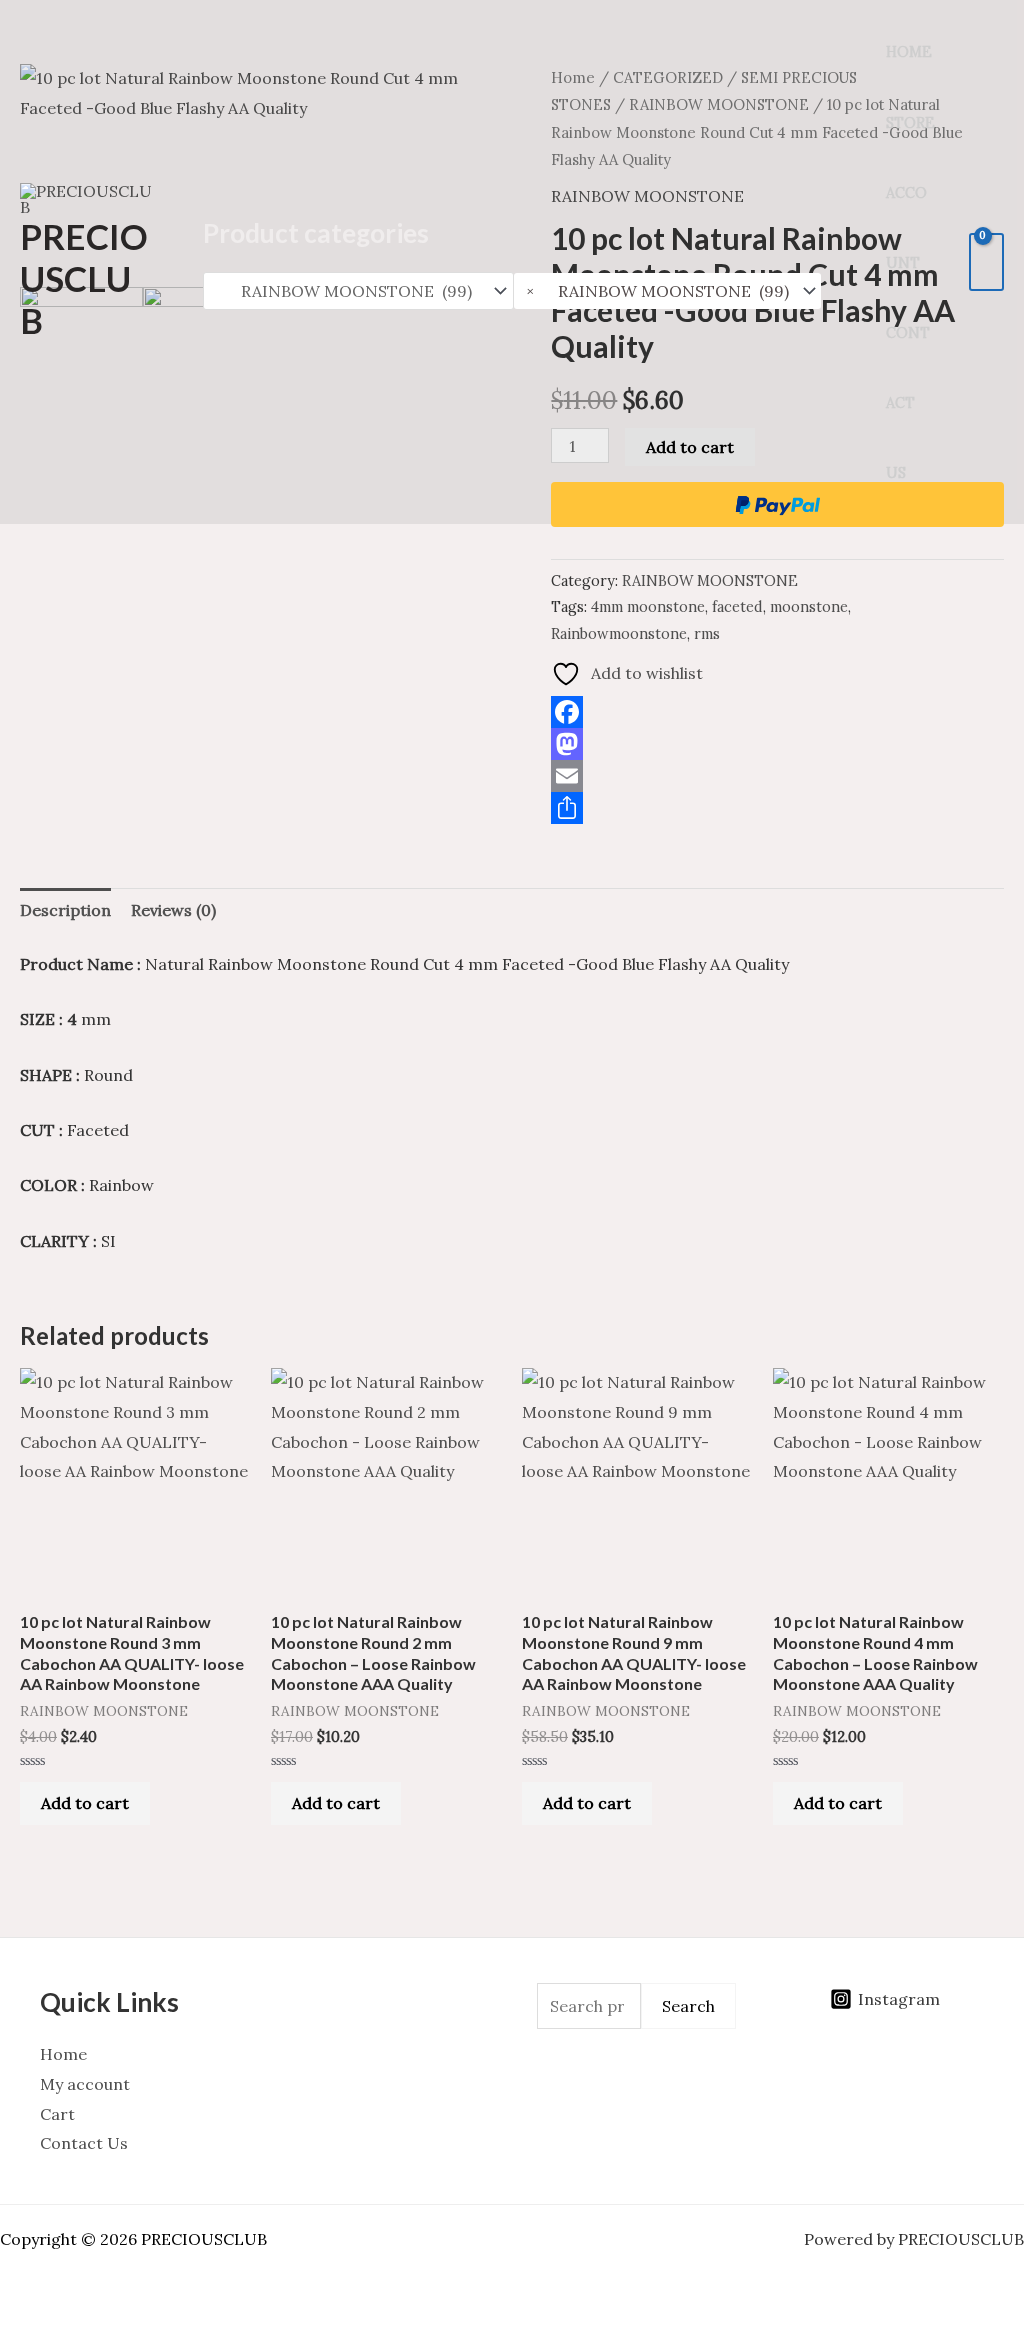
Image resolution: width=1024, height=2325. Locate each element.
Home (909, 52)
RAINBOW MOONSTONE (710, 581)
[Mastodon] (777, 744)
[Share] (777, 808)
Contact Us (908, 403)
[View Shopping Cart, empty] (986, 262)
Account (906, 228)
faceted (737, 607)
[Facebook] (777, 712)
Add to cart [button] (85, 1803)
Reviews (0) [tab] (173, 910)
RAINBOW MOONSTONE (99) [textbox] (657, 291)
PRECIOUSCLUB (84, 278)
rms (707, 634)
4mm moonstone (648, 607)
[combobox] (668, 291)
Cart (57, 2114)
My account (85, 2084)
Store (910, 123)
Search (688, 2006)
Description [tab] (65, 910)
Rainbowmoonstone (619, 634)
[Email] (777, 776)
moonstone (809, 607)
